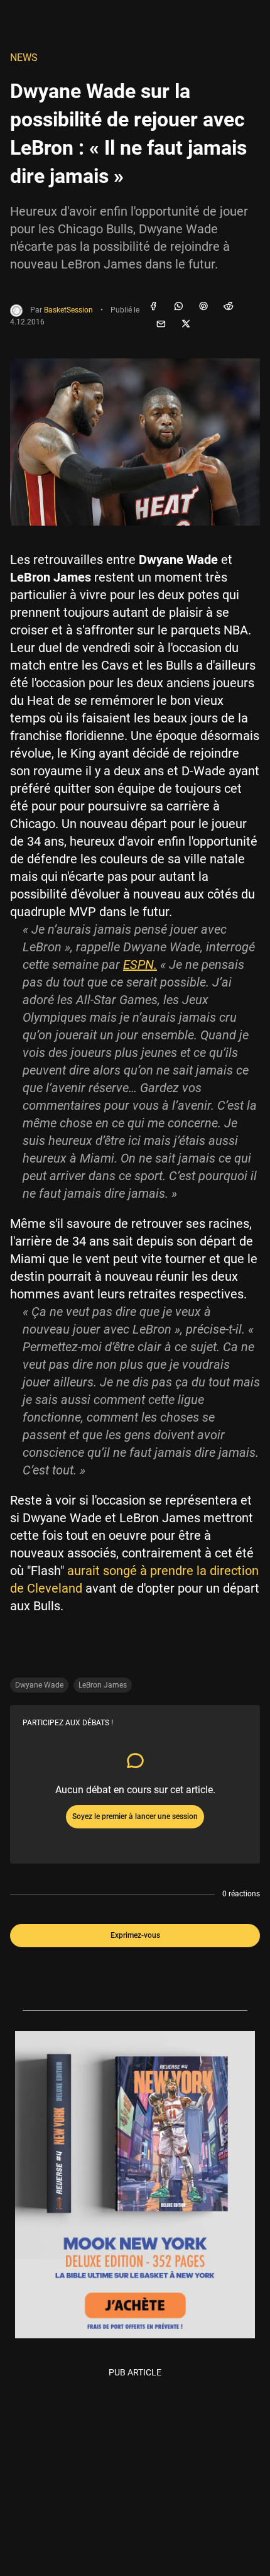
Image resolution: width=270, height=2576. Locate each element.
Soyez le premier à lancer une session (135, 1816)
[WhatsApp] (178, 307)
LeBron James (103, 1685)
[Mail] (161, 324)
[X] (186, 324)
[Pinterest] (203, 307)
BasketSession (68, 310)
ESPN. (140, 965)
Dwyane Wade (39, 1685)
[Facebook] (153, 307)
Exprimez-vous (135, 1935)
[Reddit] (229, 307)
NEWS (24, 58)
